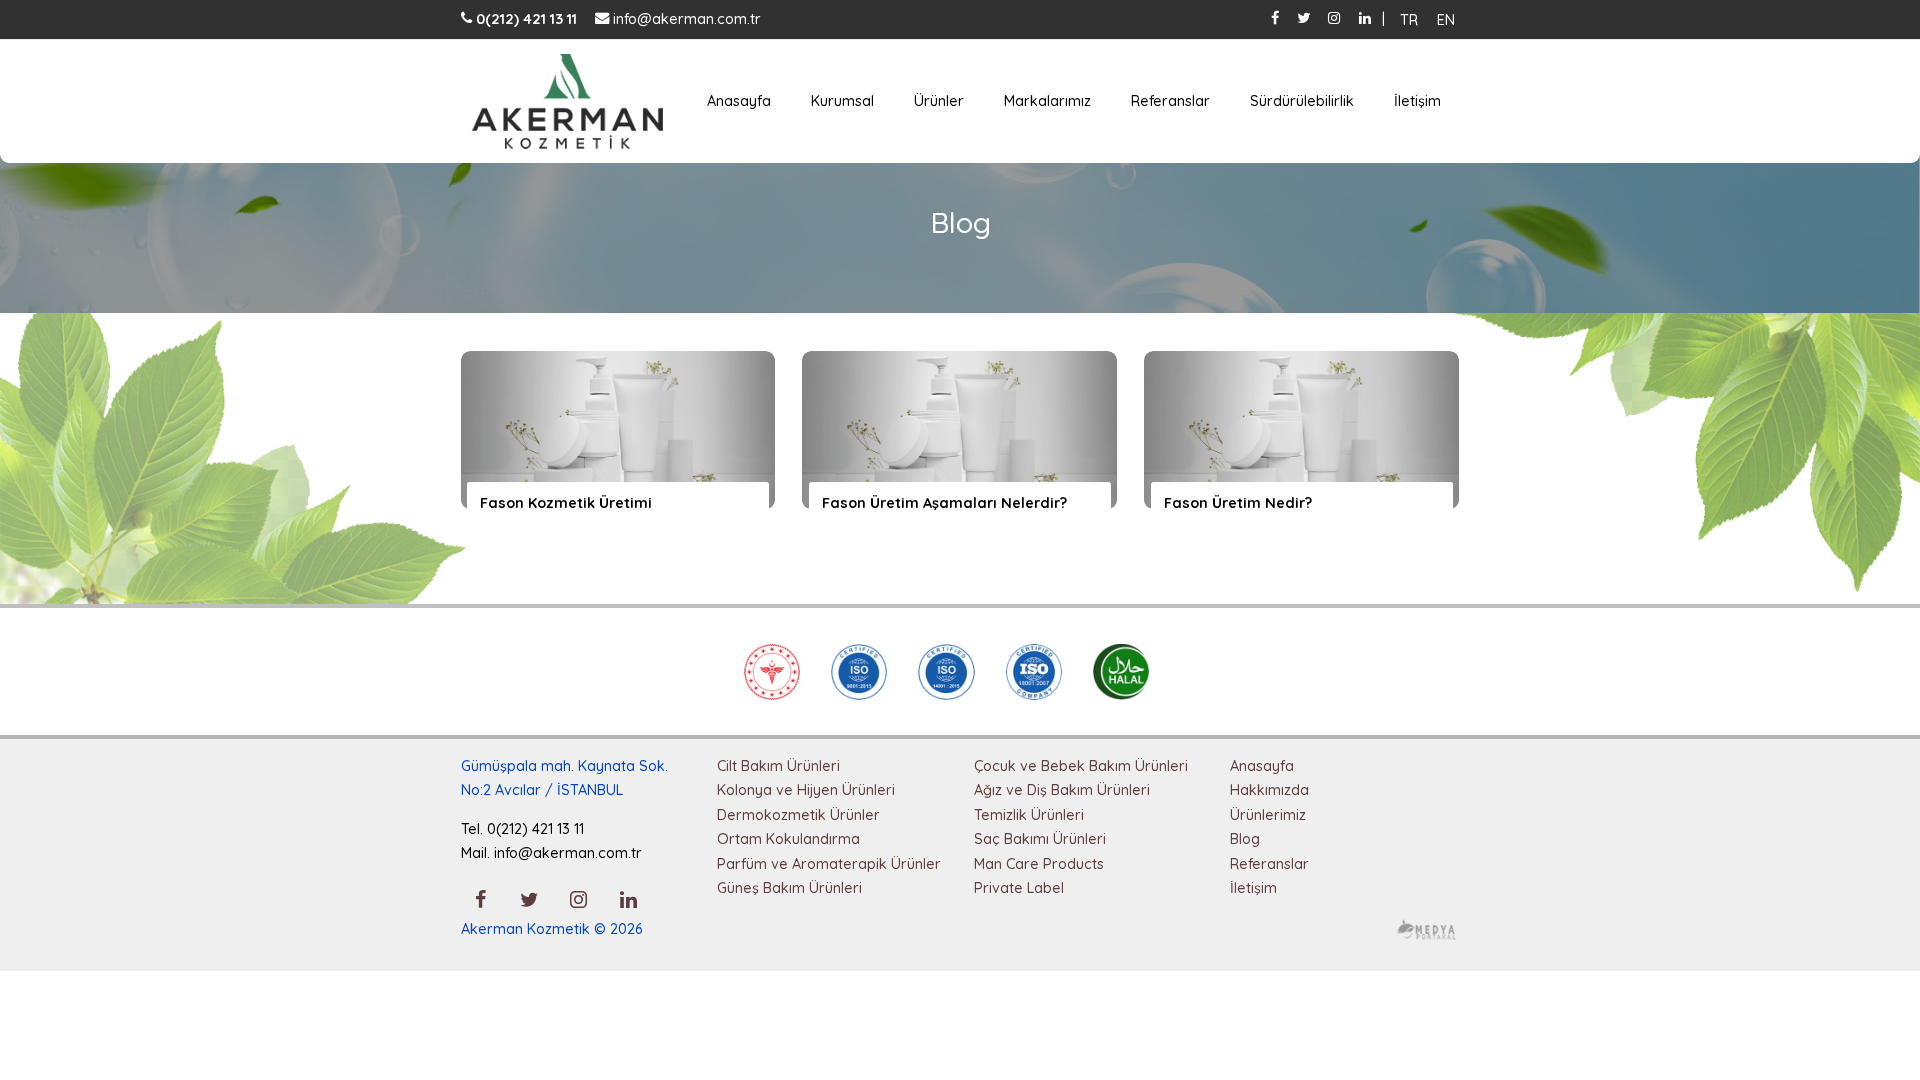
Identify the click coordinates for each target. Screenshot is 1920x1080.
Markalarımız (1047, 101)
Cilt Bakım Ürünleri (778, 766)
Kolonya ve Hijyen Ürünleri (806, 790)
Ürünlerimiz (1268, 815)
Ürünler (939, 101)
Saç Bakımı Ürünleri (1040, 839)
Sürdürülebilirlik (1302, 101)
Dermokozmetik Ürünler (798, 815)
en (1446, 19)
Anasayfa (739, 101)
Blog (1245, 839)
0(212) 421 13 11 (524, 19)
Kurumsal (842, 101)
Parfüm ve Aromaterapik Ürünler (829, 864)
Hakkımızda (1269, 790)
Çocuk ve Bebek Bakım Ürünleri (1081, 766)
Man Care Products (1039, 864)
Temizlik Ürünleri (1029, 815)
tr (1409, 19)
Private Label (1019, 888)
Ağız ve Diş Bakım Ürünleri (1062, 790)
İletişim (1417, 101)
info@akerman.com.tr (685, 19)
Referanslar (1170, 101)
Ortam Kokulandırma (788, 839)
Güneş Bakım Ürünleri (789, 888)
